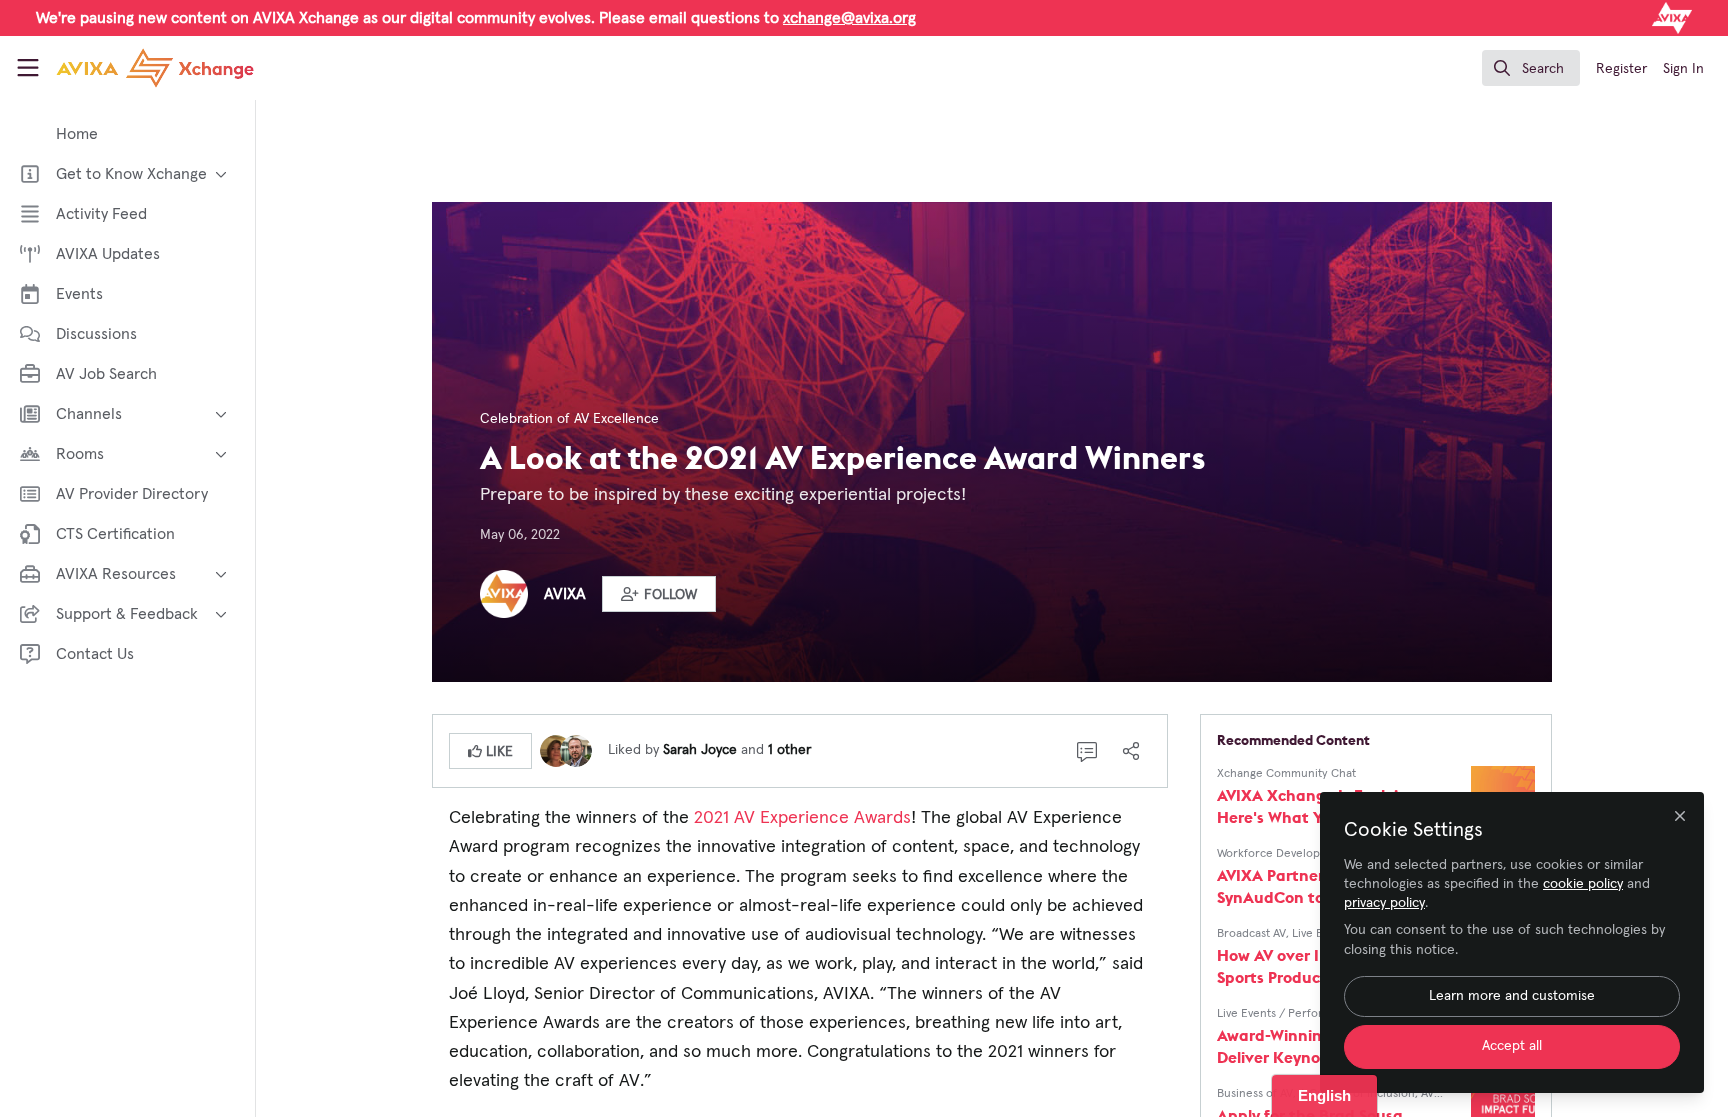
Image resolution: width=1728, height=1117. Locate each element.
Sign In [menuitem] (1683, 69)
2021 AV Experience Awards (800, 818)
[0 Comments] (1087, 751)
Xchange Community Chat (1286, 774)
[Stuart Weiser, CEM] (576, 750)
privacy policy (1384, 903)
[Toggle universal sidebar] (28, 68)
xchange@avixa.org (849, 18)
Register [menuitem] (1621, 69)
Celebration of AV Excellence (569, 419)
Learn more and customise (1512, 996)
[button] (659, 594)
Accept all (1512, 1046)
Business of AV (1255, 1094)
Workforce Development (1282, 854)
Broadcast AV (1251, 934)
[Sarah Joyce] (556, 750)
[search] (1531, 68)
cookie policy (1583, 884)
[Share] (1131, 751)
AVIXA (565, 594)
